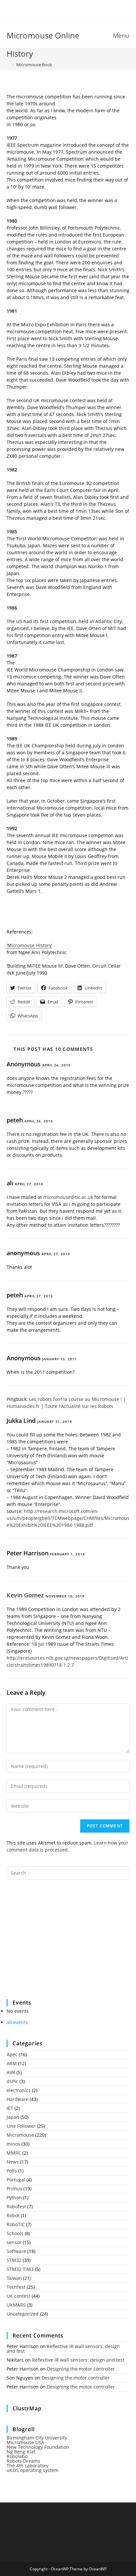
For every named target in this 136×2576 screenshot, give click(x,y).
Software (16, 2251)
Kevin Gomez (25, 1595)
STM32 (14, 2260)
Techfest (16, 2287)
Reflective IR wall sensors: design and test (63, 2349)
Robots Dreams (23, 2461)
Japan (13, 2117)
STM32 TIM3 (20, 2269)
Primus (14, 2189)
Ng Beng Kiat (21, 2452)
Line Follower (21, 2126)
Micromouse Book (34, 65)
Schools (15, 2233)
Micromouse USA (25, 2442)
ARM (12, 2063)
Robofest (16, 2206)
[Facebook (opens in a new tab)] (64, 11)
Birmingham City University (37, 2438)
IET (10, 2108)
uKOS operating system (33, 2470)
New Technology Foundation (38, 2447)
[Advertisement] (56, 1944)
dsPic (12, 2081)
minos (13, 2144)
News (13, 2162)
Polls (12, 2171)
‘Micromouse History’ (29, 945)
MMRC (14, 2153)
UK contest (18, 2296)
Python (14, 2198)
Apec (12, 2054)
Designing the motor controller (81, 2369)
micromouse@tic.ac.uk (68, 1197)
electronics (19, 2090)
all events (17, 2022)
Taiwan (14, 2278)
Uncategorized (23, 2314)
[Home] (8, 65)
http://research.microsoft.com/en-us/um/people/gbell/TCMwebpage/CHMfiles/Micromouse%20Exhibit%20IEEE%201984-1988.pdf (68, 1518)
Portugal (16, 2180)
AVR (11, 2072)
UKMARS (16, 2305)
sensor (14, 2242)
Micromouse (20, 2135)
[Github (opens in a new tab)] (73, 11)
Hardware (17, 2099)
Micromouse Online (43, 35)
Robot (13, 2215)
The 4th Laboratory (28, 2466)
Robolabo (17, 2456)
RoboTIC (16, 2224)
